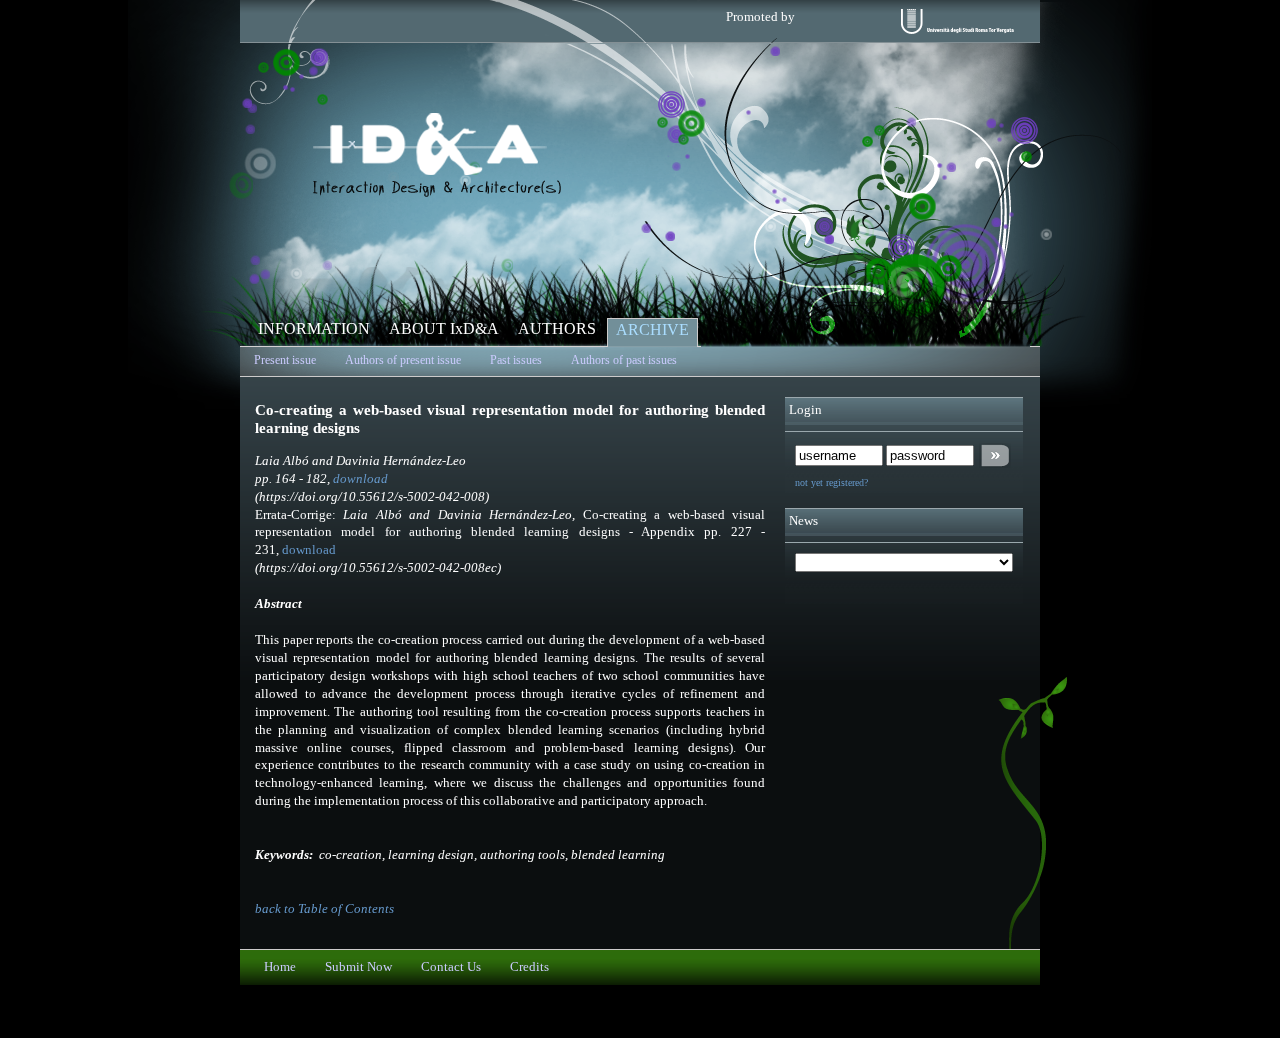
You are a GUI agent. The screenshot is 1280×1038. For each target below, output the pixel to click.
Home (280, 967)
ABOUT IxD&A (444, 328)
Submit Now (358, 967)
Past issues (516, 360)
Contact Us (451, 967)
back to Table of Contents (324, 909)
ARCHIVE (652, 329)
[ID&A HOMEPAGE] (437, 192)
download (360, 479)
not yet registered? (831, 482)
